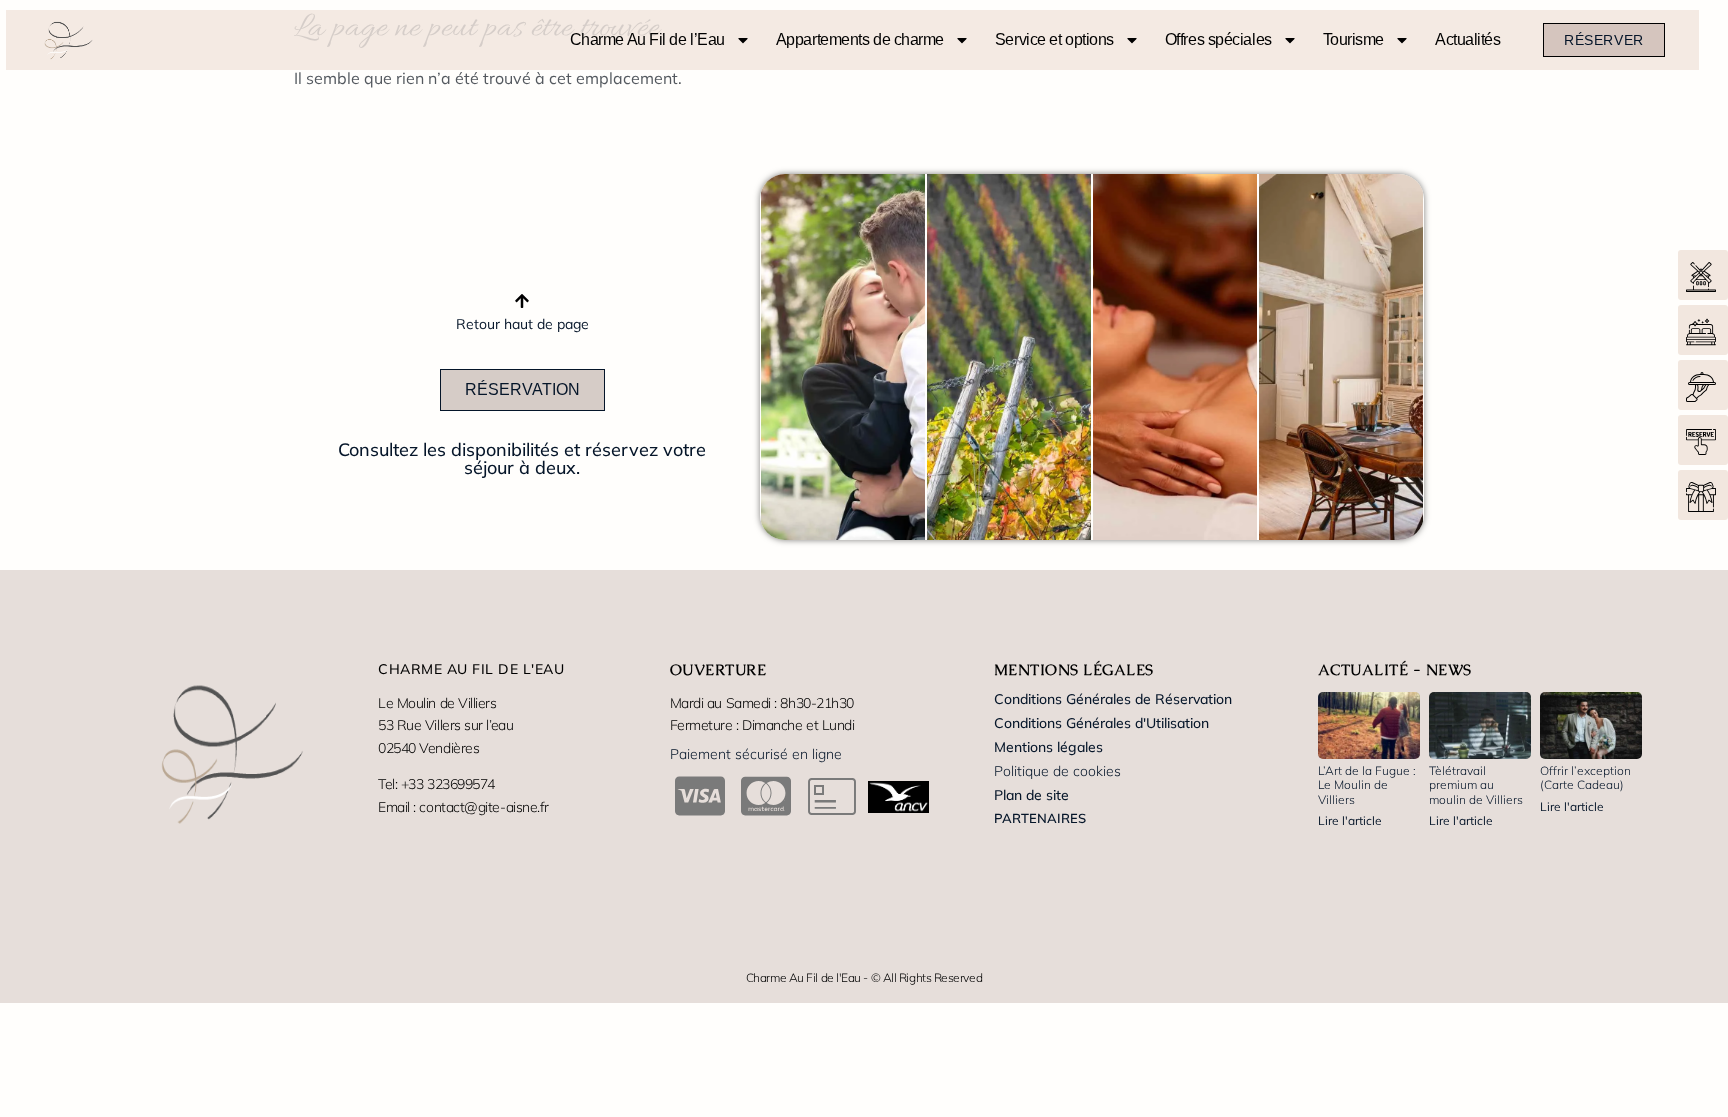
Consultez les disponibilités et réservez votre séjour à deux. (522, 458)
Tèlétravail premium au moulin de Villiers (1476, 785)
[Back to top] (522, 303)
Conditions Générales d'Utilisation (1101, 723)
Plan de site (1031, 795)
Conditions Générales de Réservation (1113, 699)
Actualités (1468, 39)
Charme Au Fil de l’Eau (647, 39)
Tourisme (1353, 39)
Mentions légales (1048, 747)
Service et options (1054, 39)
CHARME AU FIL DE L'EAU (471, 669)
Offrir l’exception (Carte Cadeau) (1585, 777)
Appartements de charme (860, 39)
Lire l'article (1350, 820)
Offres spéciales (1218, 39)
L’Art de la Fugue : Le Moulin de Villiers (1367, 785)
